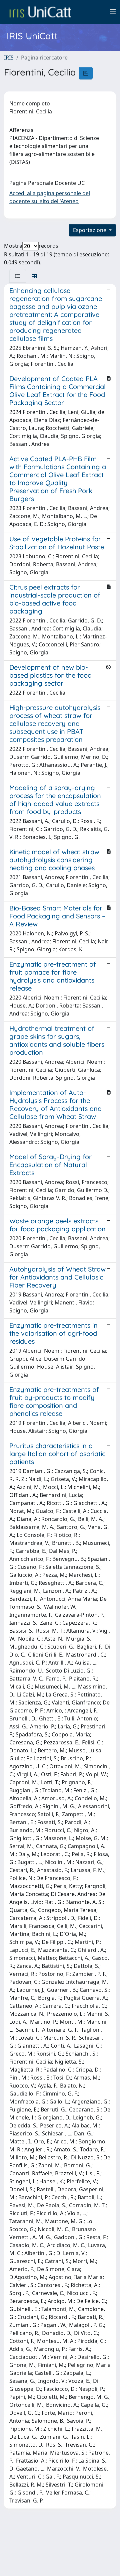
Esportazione (90, 230)
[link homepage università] (40, 12)
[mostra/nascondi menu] (113, 12)
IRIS (9, 58)
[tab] (18, 276)
